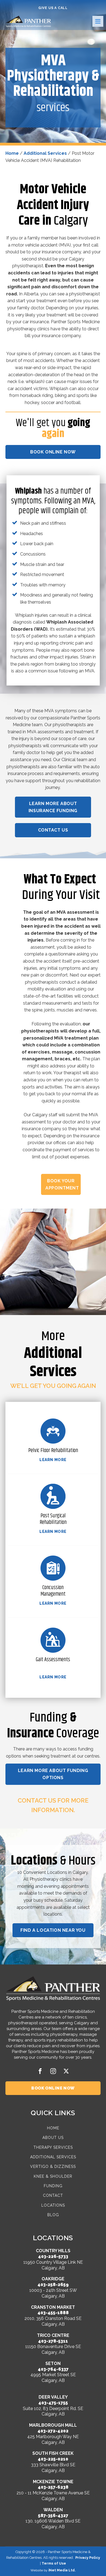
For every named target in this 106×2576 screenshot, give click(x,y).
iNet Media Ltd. (62, 2570)
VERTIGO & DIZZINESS (53, 2167)
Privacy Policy (88, 2558)
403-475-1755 (53, 2403)
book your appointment (62, 1184)
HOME (53, 2128)
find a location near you (53, 1930)
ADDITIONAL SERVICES (53, 2157)
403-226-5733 (53, 2256)
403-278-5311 (53, 2341)
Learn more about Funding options (53, 1774)
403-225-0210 (53, 2459)
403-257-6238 (53, 2487)
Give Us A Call (53, 8)
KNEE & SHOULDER (53, 2176)
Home (12, 153)
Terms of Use (54, 2563)
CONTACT (53, 2196)
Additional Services (45, 153)
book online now (53, 452)
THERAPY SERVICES (53, 2148)
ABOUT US (53, 2138)
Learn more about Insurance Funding (53, 807)
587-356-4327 (53, 2516)
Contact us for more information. (53, 1805)
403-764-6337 (53, 2369)
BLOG (53, 2215)
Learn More (53, 1460)
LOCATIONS (53, 2205)
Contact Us (53, 830)
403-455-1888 (53, 2313)
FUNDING (53, 2186)
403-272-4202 (53, 2431)
